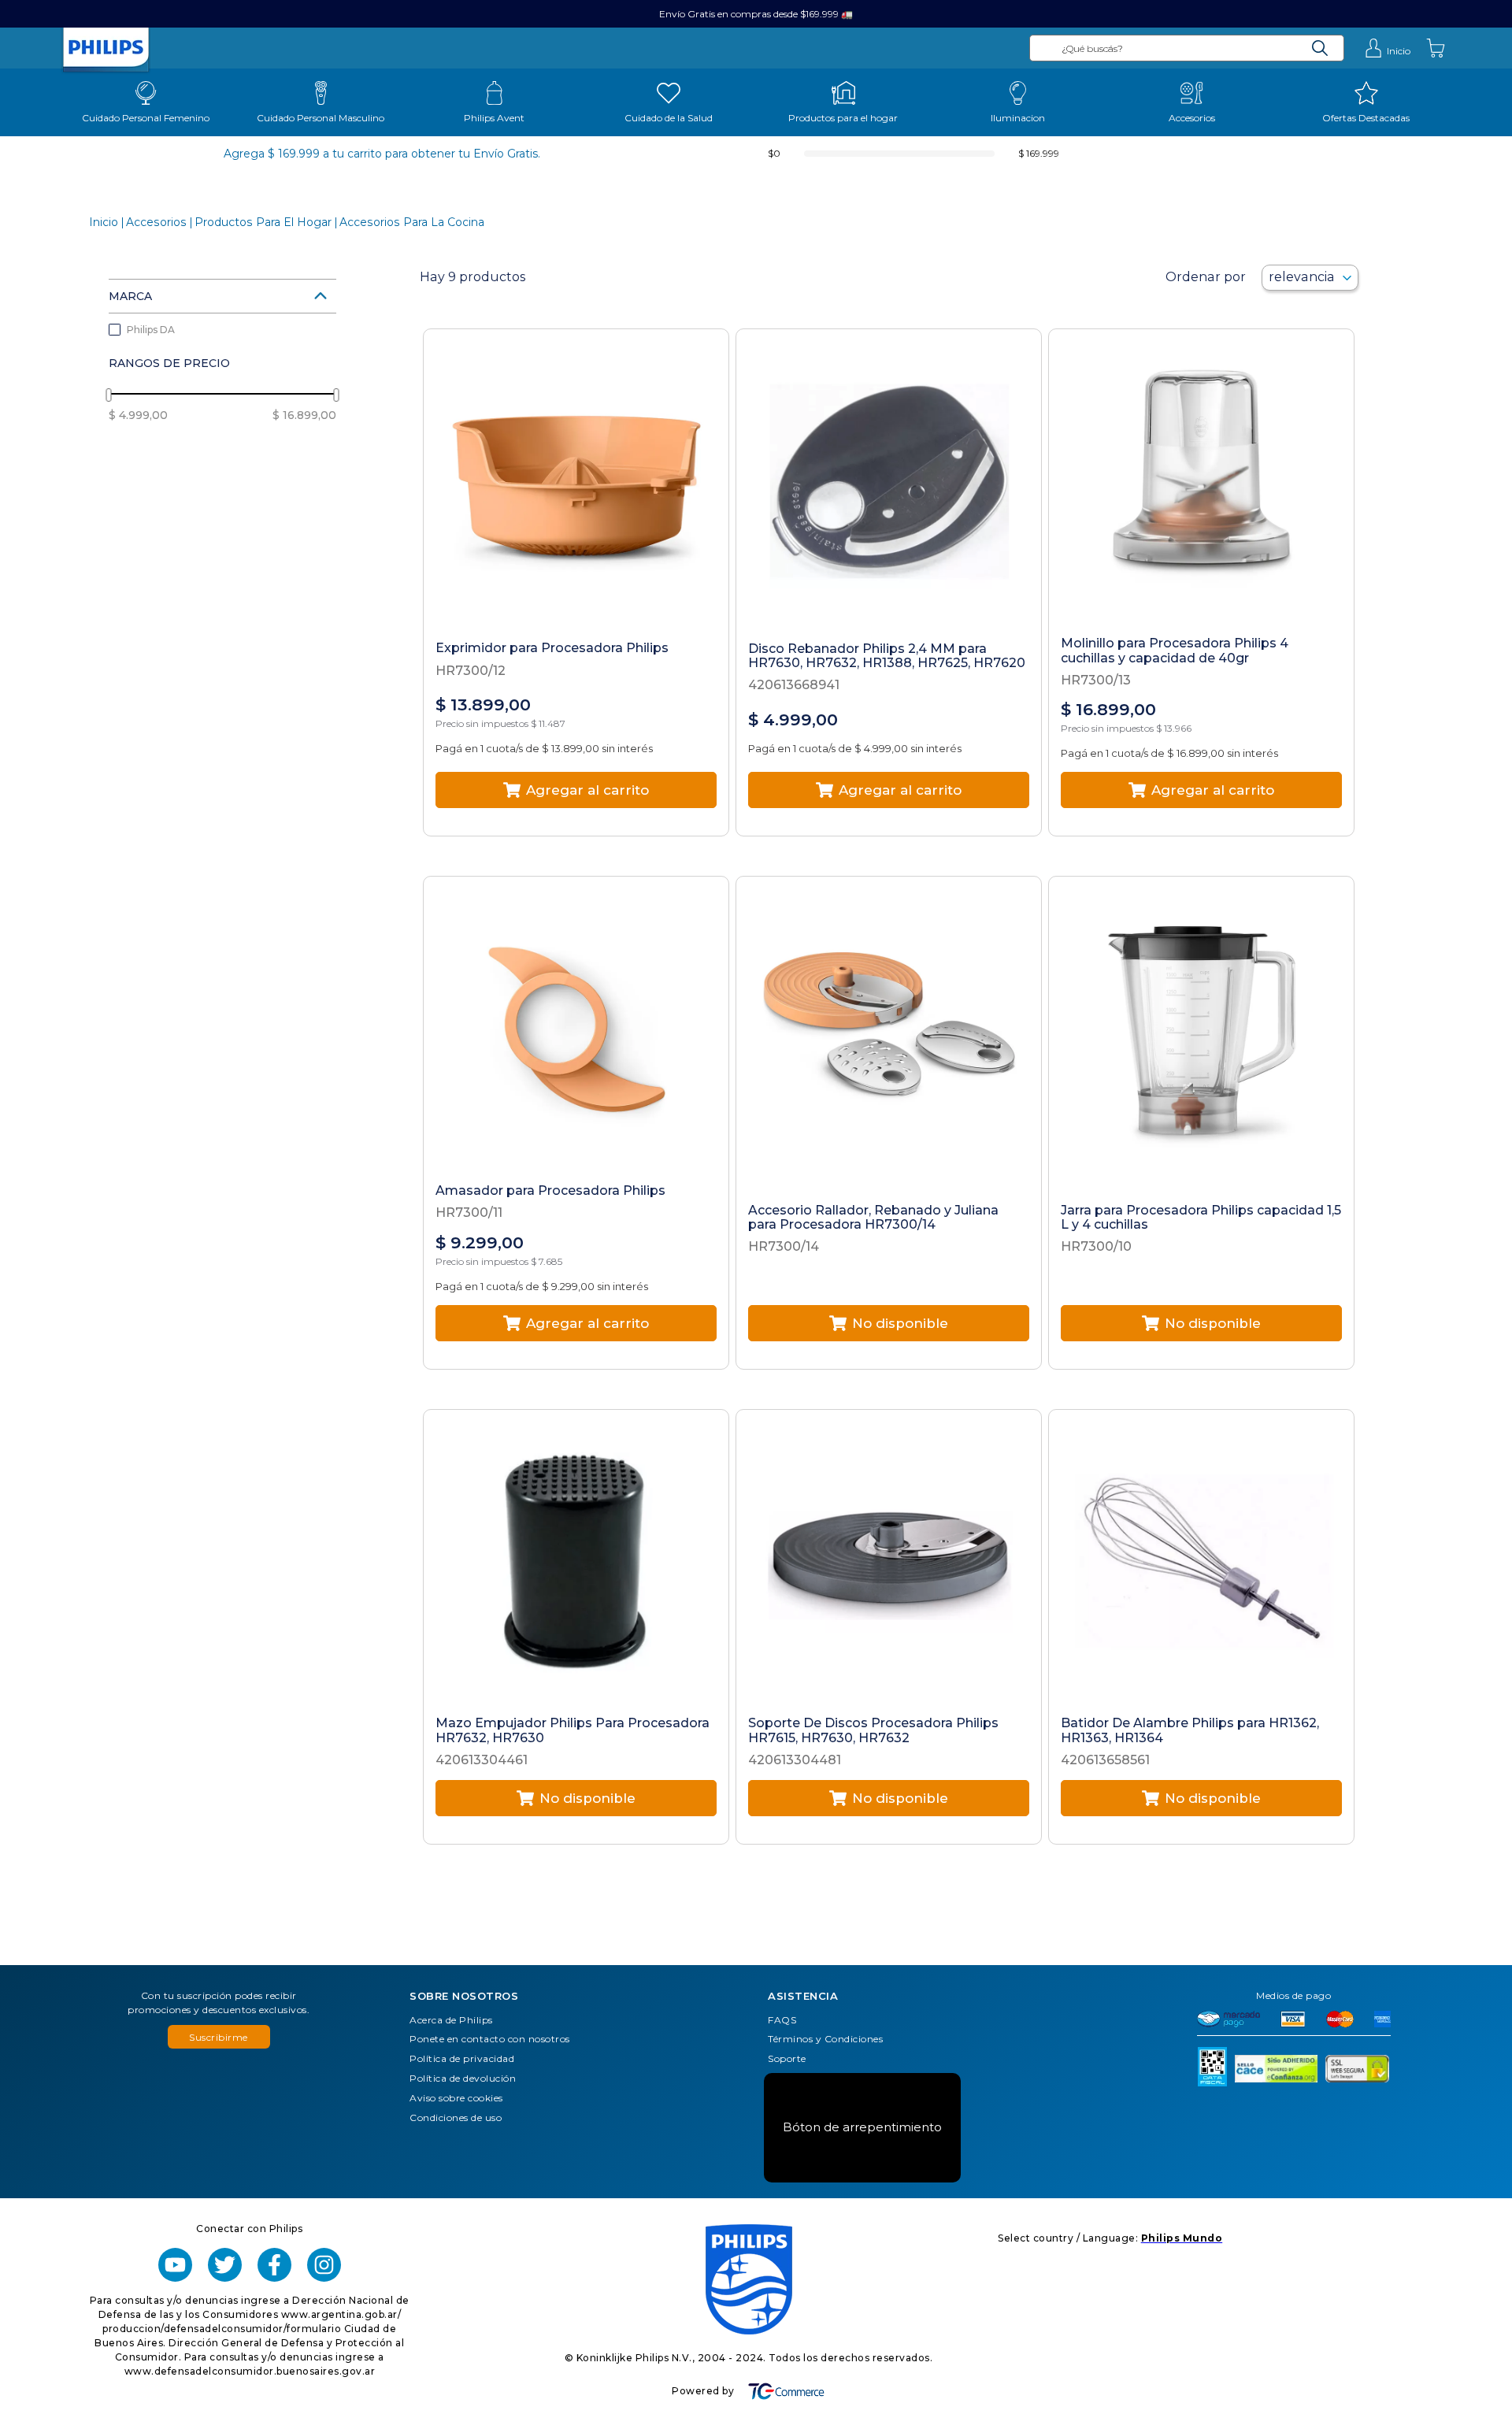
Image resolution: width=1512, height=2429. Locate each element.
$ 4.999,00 (138, 415)
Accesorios (156, 223)
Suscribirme (219, 2037)
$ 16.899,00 (304, 415)
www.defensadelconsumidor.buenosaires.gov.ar (250, 2371)
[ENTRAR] (1387, 48)
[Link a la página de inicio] (104, 223)
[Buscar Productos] (1320, 48)
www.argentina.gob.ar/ (341, 2314)
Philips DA (151, 330)
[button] (222, 296)
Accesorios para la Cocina (412, 223)
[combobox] (1187, 48)
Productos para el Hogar (263, 223)
